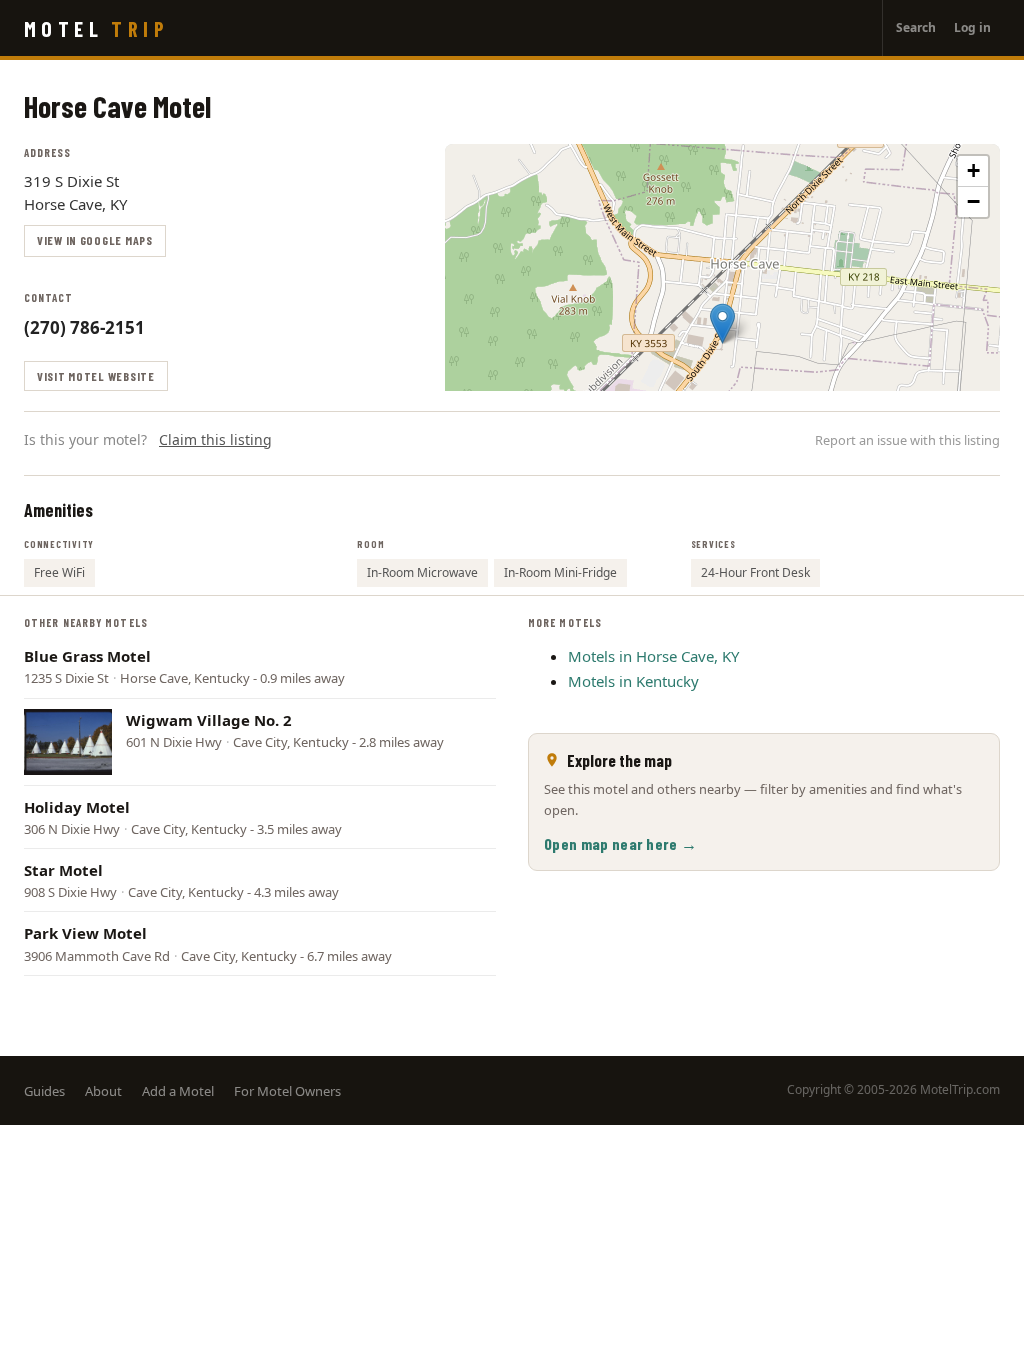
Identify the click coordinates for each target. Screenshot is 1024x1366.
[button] (722, 323)
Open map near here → (620, 843)
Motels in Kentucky (633, 681)
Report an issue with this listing (907, 440)
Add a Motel (178, 1091)
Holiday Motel (77, 807)
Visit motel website (96, 376)
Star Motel (63, 870)
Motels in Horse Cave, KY (653, 656)
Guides (44, 1091)
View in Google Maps (95, 240)
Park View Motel (85, 933)
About (103, 1091)
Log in (972, 27)
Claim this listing (215, 439)
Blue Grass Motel (87, 656)
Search (916, 27)
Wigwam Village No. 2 (209, 720)
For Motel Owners (287, 1091)
